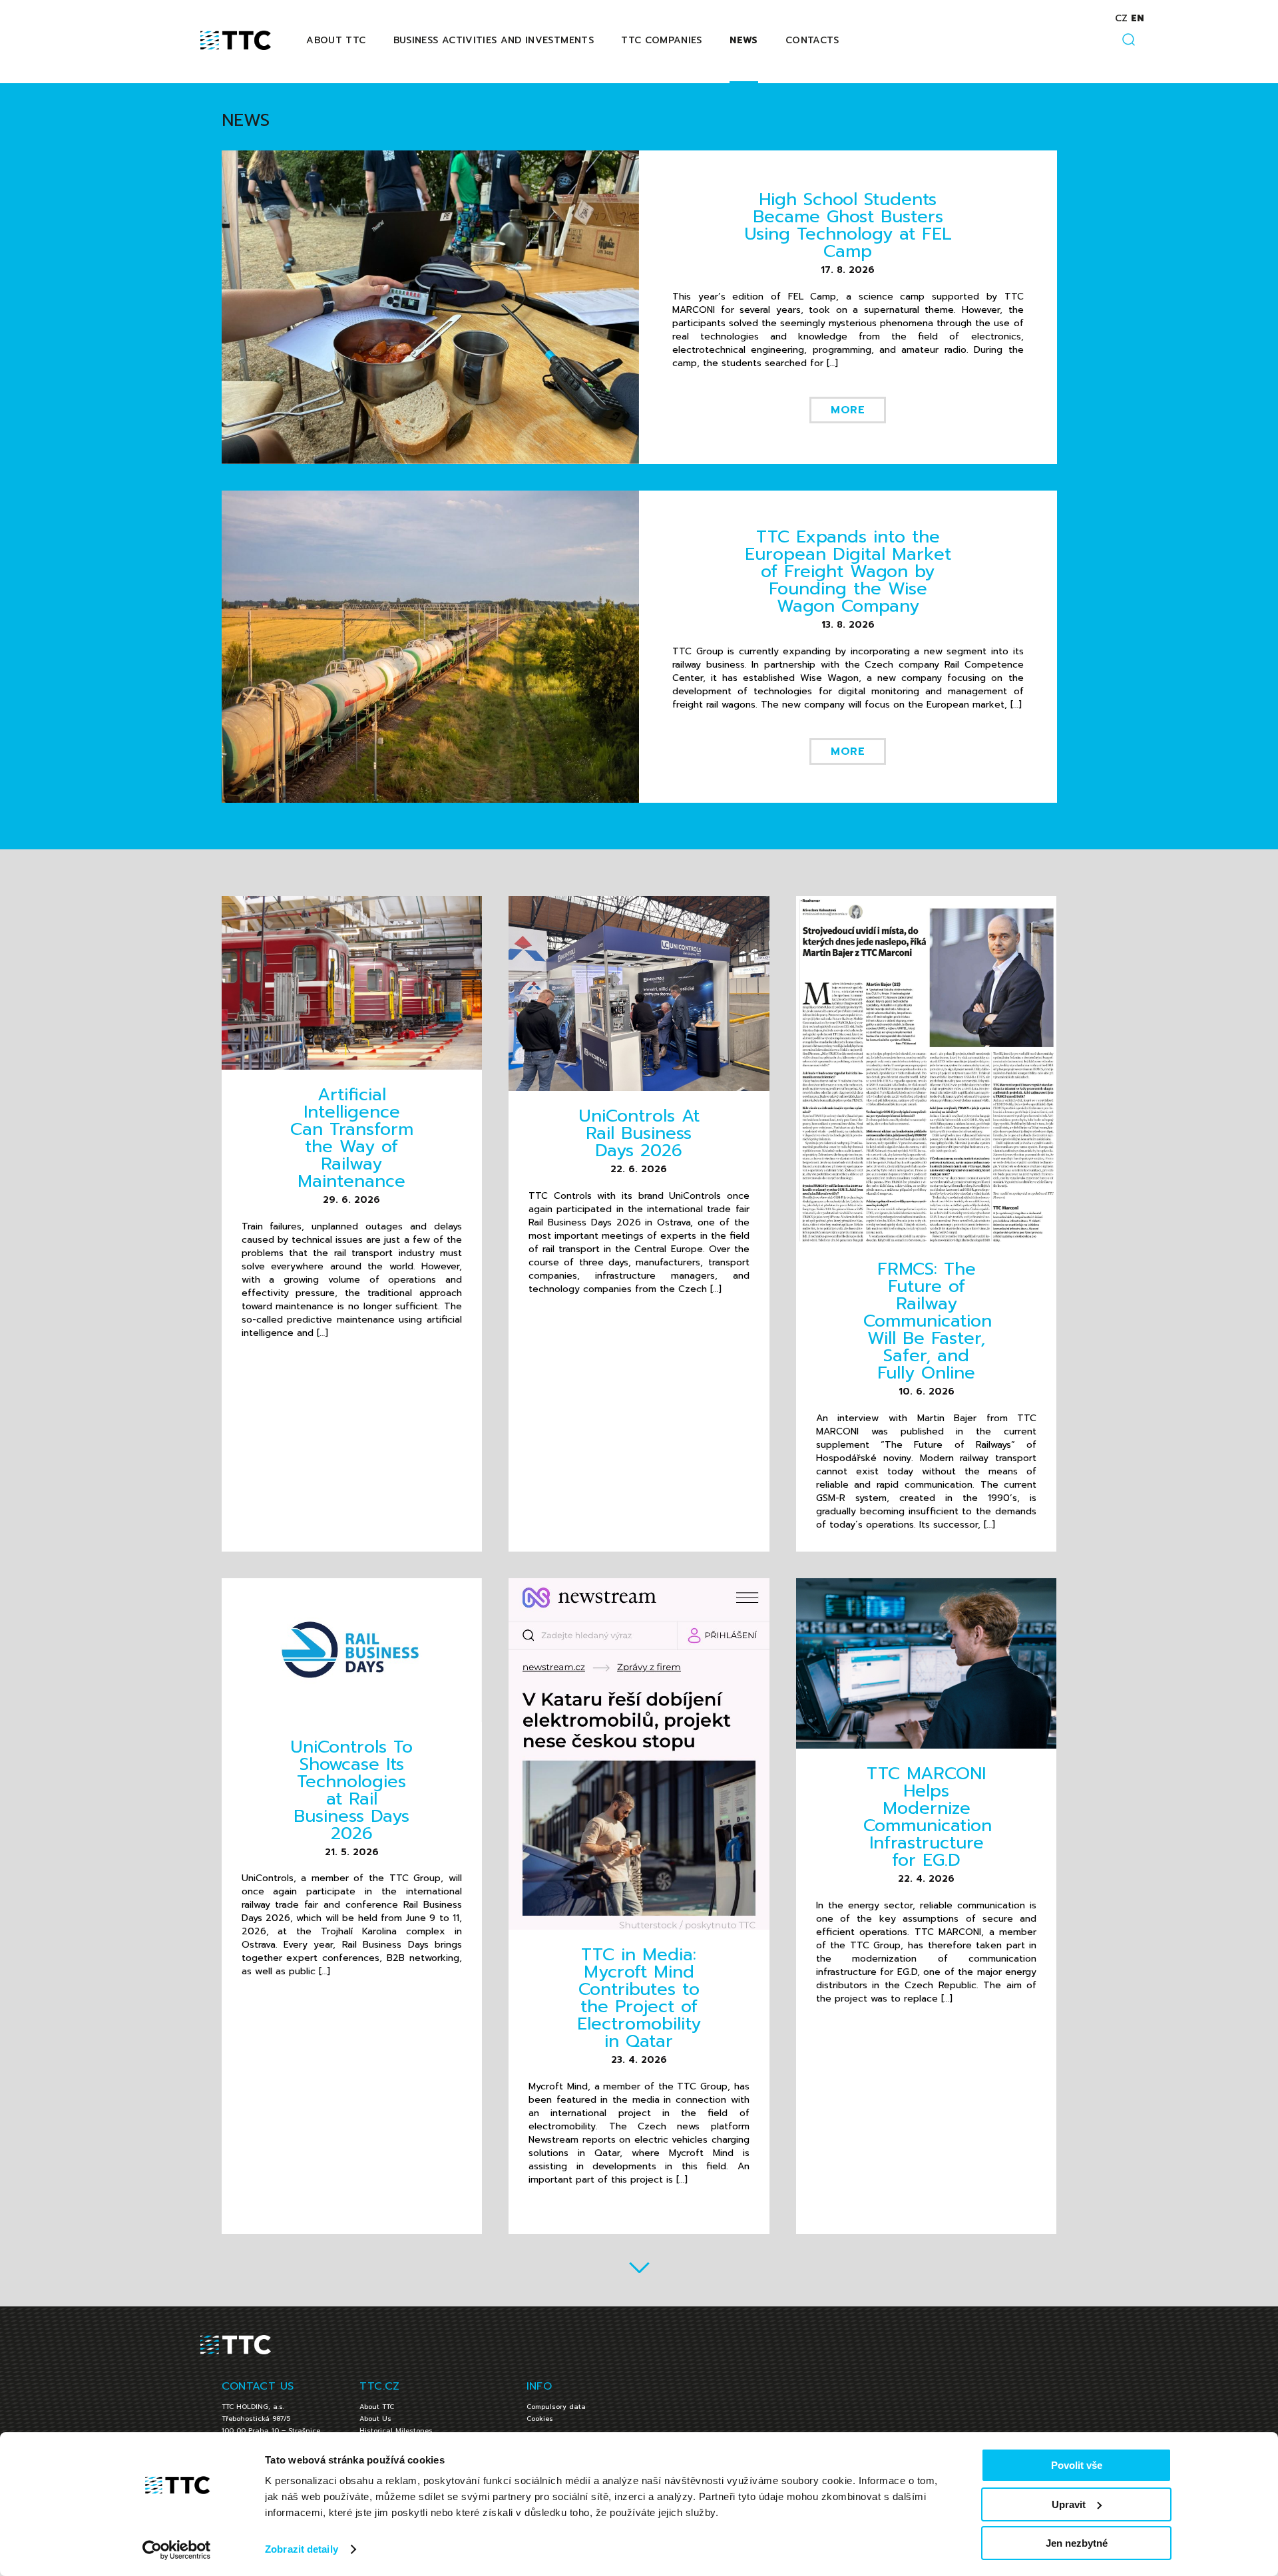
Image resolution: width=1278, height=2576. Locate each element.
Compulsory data (556, 2407)
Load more (639, 2267)
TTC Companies (662, 40)
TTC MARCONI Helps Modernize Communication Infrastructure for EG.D (928, 1817)
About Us (375, 2419)
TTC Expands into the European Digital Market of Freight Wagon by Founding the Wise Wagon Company (848, 571)
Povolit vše (1077, 2465)
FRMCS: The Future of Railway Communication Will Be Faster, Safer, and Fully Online (928, 1321)
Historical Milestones (396, 2431)
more (848, 410)
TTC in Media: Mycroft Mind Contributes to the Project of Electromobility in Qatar (639, 1998)
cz (1121, 18)
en (1137, 18)
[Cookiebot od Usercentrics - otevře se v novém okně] (177, 2550)
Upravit (1069, 2504)
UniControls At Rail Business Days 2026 (639, 1133)
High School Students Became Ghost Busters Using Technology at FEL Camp (848, 225)
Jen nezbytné (1077, 2543)
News (744, 40)
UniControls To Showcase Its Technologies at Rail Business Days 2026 (351, 1790)
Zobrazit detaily (302, 2549)
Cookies (540, 2419)
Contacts (812, 40)
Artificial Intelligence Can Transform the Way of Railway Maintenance (352, 1138)
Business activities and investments (494, 40)
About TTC (336, 40)
